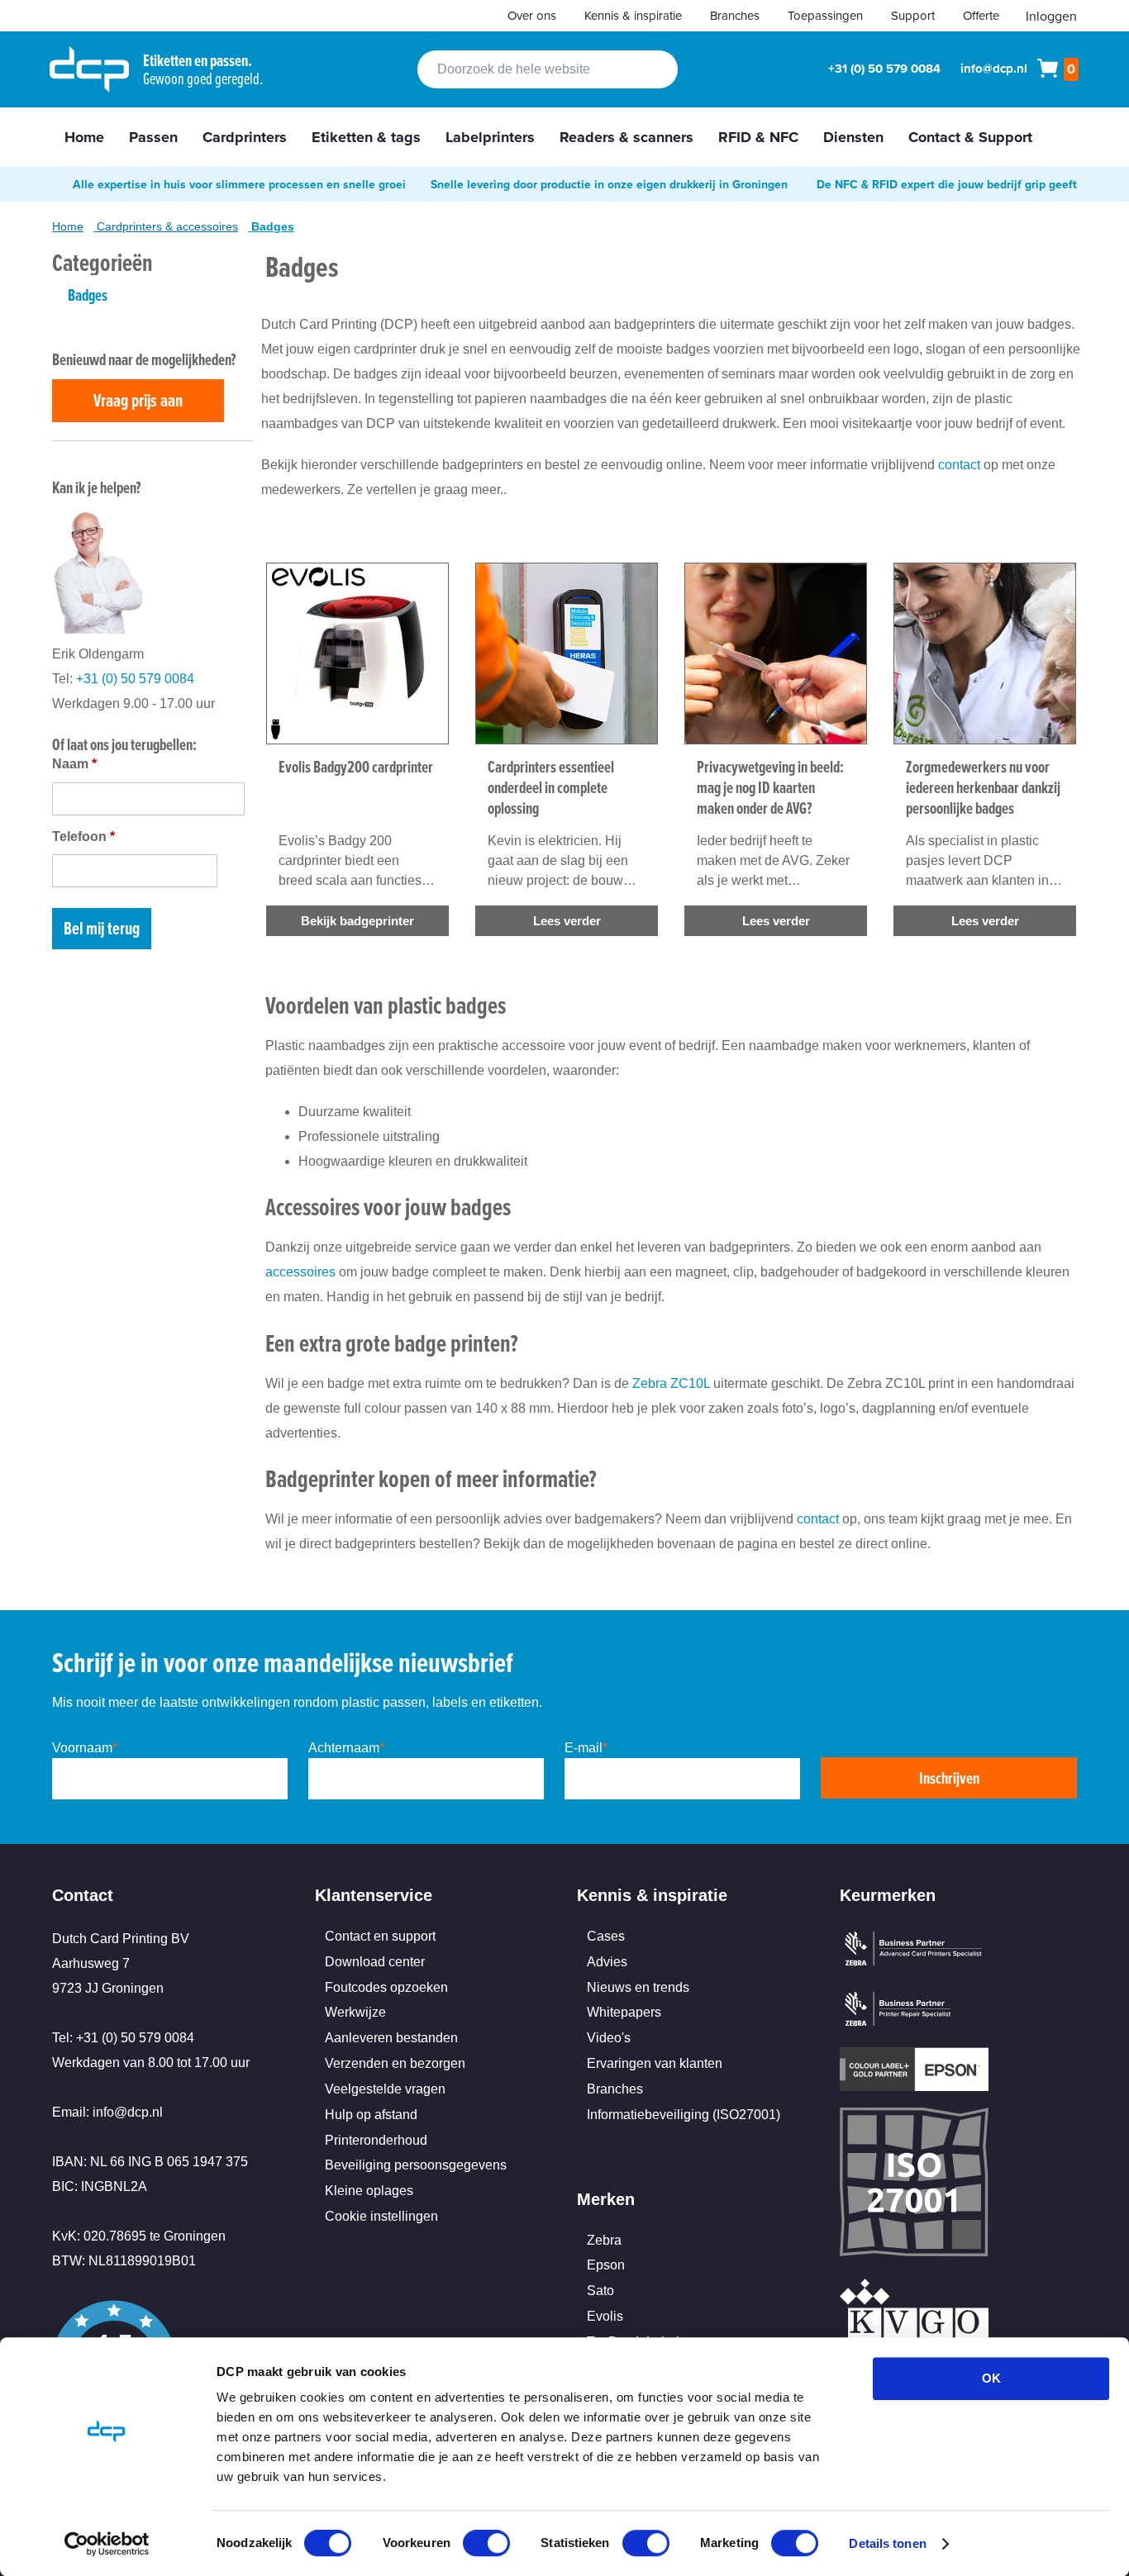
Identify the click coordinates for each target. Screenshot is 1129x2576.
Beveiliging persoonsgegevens (416, 2165)
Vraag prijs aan (138, 400)
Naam (74, 764)
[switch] (486, 2545)
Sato (600, 2291)
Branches (735, 15)
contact (959, 465)
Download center (375, 1962)
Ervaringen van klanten (655, 2063)
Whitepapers (624, 2012)
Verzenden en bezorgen (395, 2063)
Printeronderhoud (376, 2140)
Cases (606, 1936)
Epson (606, 2265)
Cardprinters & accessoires (167, 226)
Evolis (605, 2316)
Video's (609, 2038)
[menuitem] (84, 137)
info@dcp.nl (994, 69)
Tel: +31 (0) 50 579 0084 (123, 2038)
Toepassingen (825, 15)
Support (913, 15)
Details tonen (887, 2543)
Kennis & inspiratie (633, 15)
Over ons (532, 15)
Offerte (981, 15)
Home (68, 226)
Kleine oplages (369, 2191)
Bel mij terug (102, 928)
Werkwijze (355, 2012)
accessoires (300, 1272)
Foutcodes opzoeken (386, 1987)
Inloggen (1051, 16)
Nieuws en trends (638, 1987)
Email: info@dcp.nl (107, 2112)
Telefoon (83, 836)
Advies (607, 1962)
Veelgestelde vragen (385, 2089)
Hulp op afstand (371, 2115)
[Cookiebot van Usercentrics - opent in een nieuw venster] (107, 2544)
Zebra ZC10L (671, 1383)
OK (991, 2378)
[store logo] (89, 69)
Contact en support (380, 1936)
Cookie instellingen (381, 2216)
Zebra (604, 2240)
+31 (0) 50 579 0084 (884, 69)
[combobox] (548, 69)
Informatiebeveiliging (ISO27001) (684, 2115)
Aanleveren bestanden (391, 2038)
